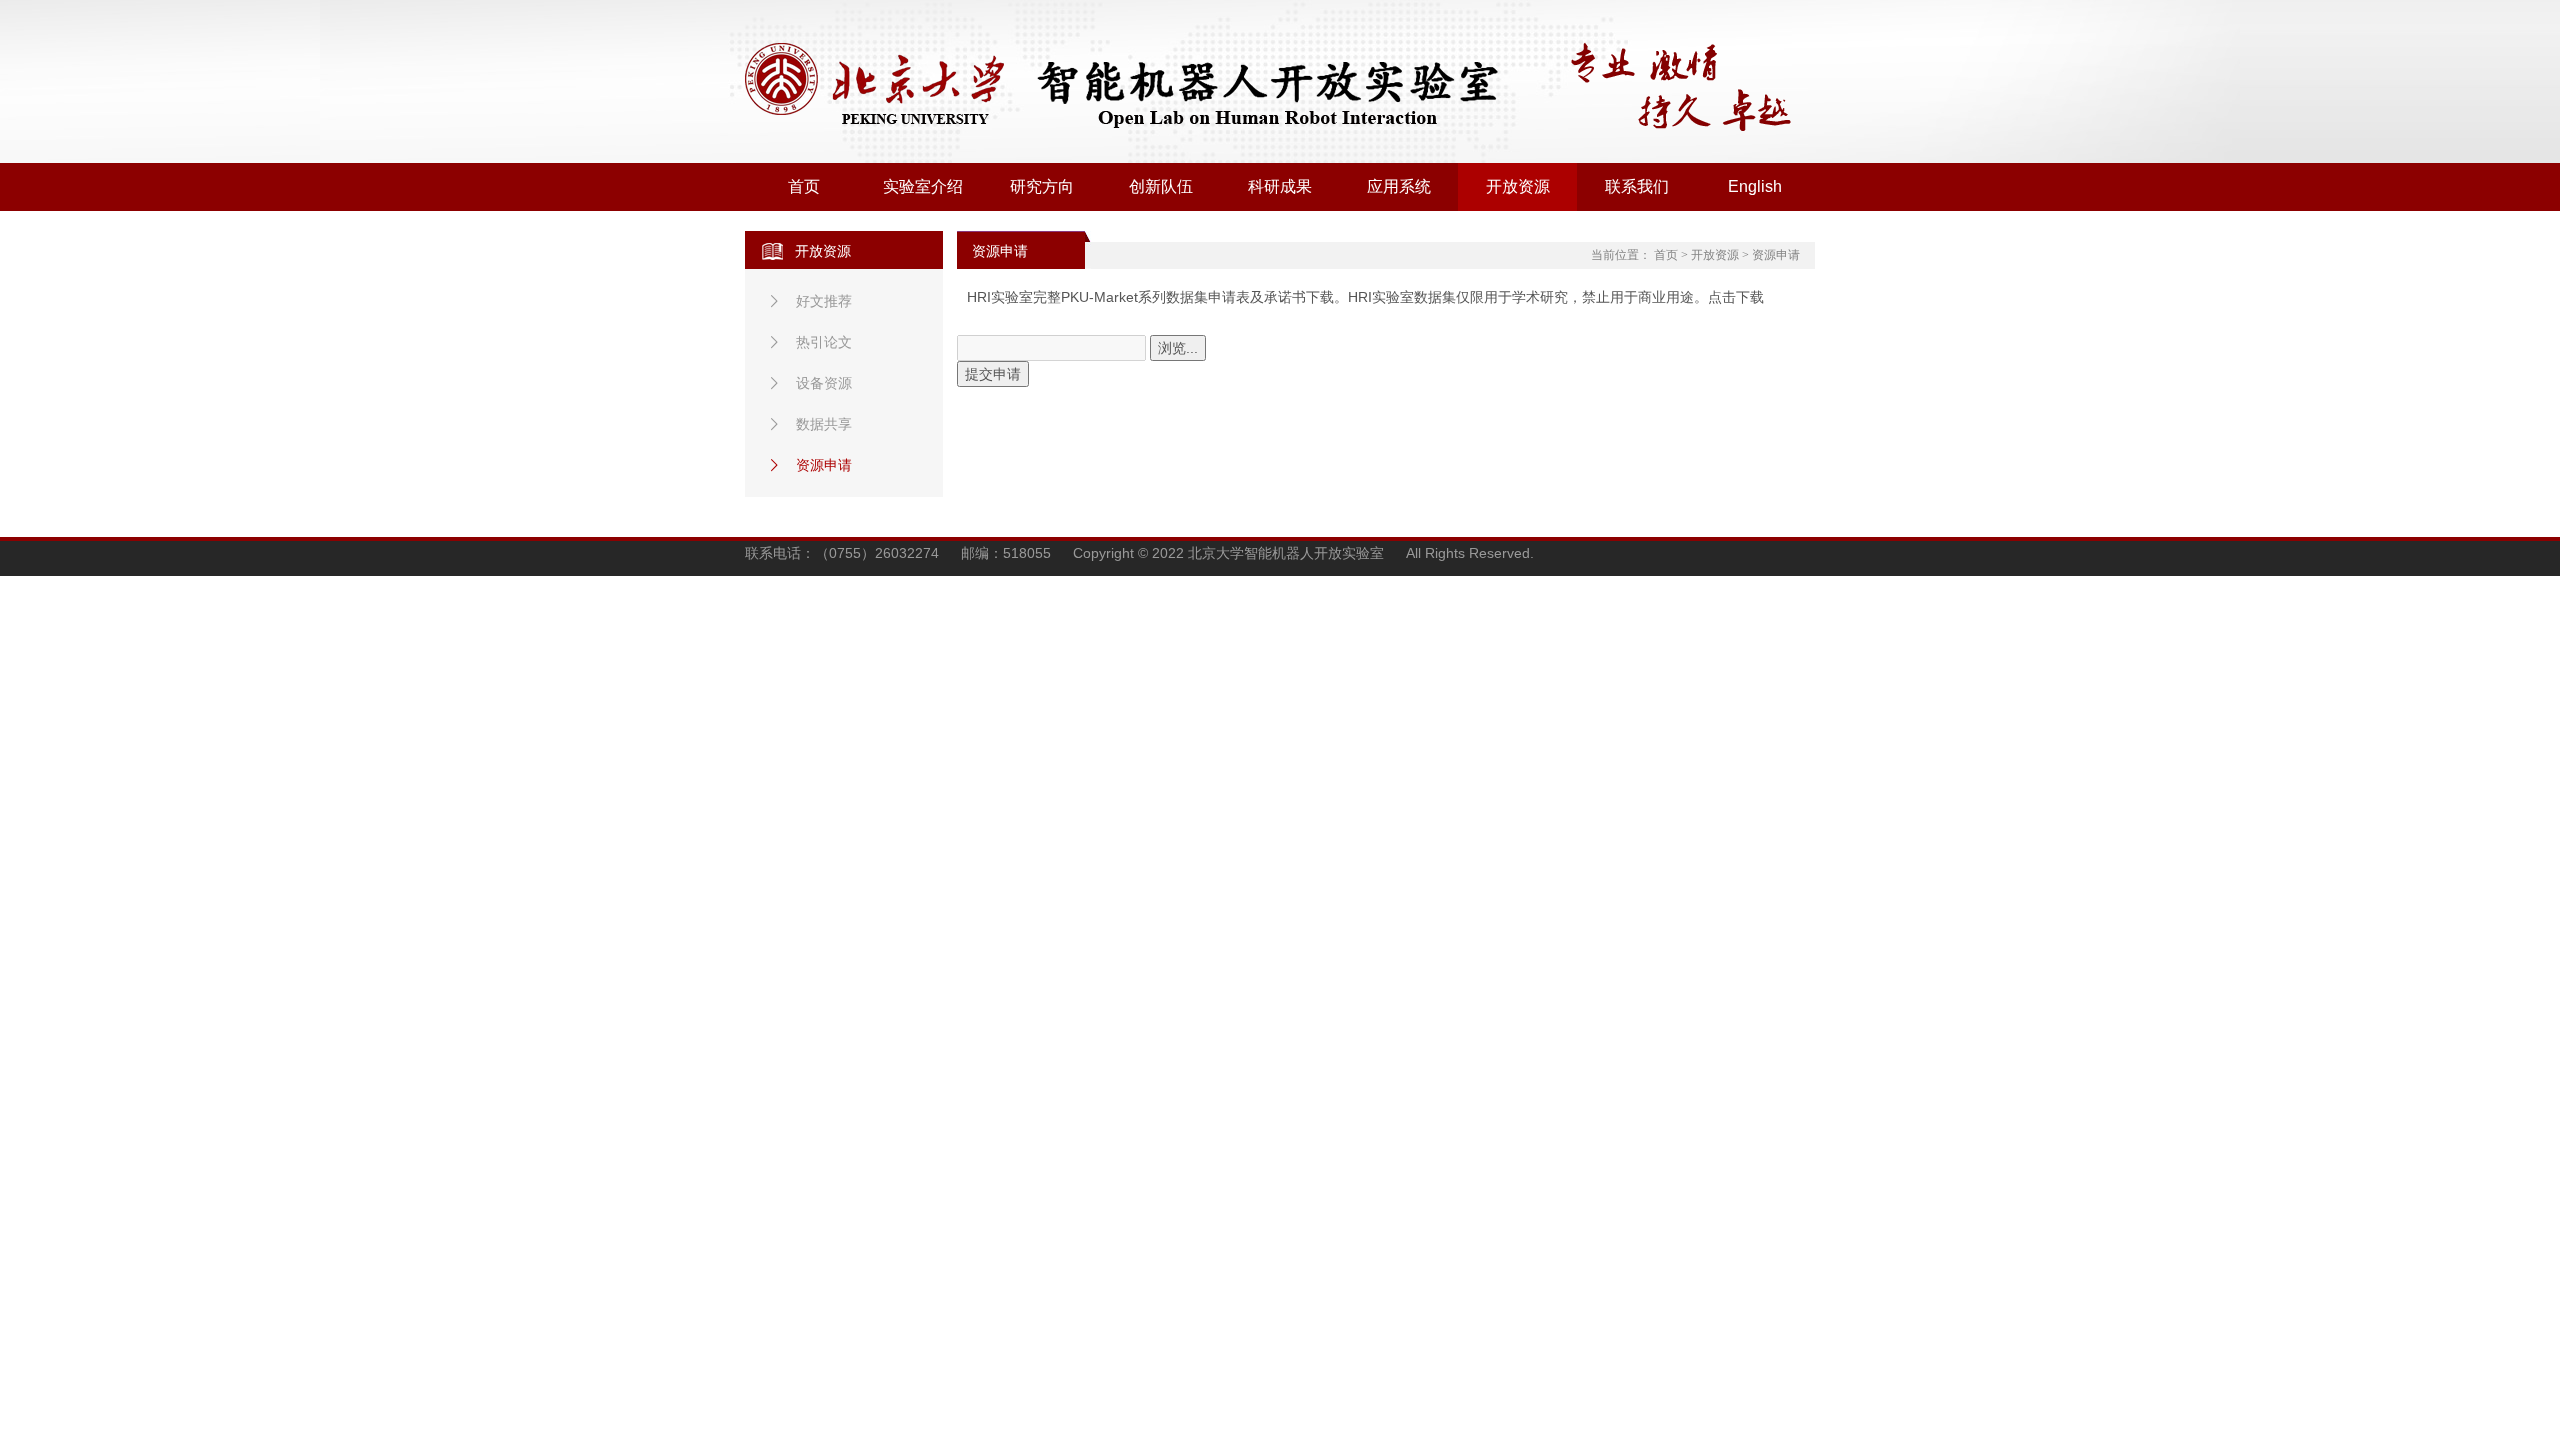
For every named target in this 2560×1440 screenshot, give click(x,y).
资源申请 (824, 465)
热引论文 (824, 342)
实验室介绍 (923, 186)
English (1755, 186)
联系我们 (1637, 186)
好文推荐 (824, 301)
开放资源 (1518, 186)
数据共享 (824, 424)
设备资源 (824, 383)
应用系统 (1399, 186)
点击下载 (1736, 297)
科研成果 (1280, 186)
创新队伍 (1161, 186)
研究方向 (1042, 186)
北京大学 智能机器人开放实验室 (1150, 86)
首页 (804, 186)
